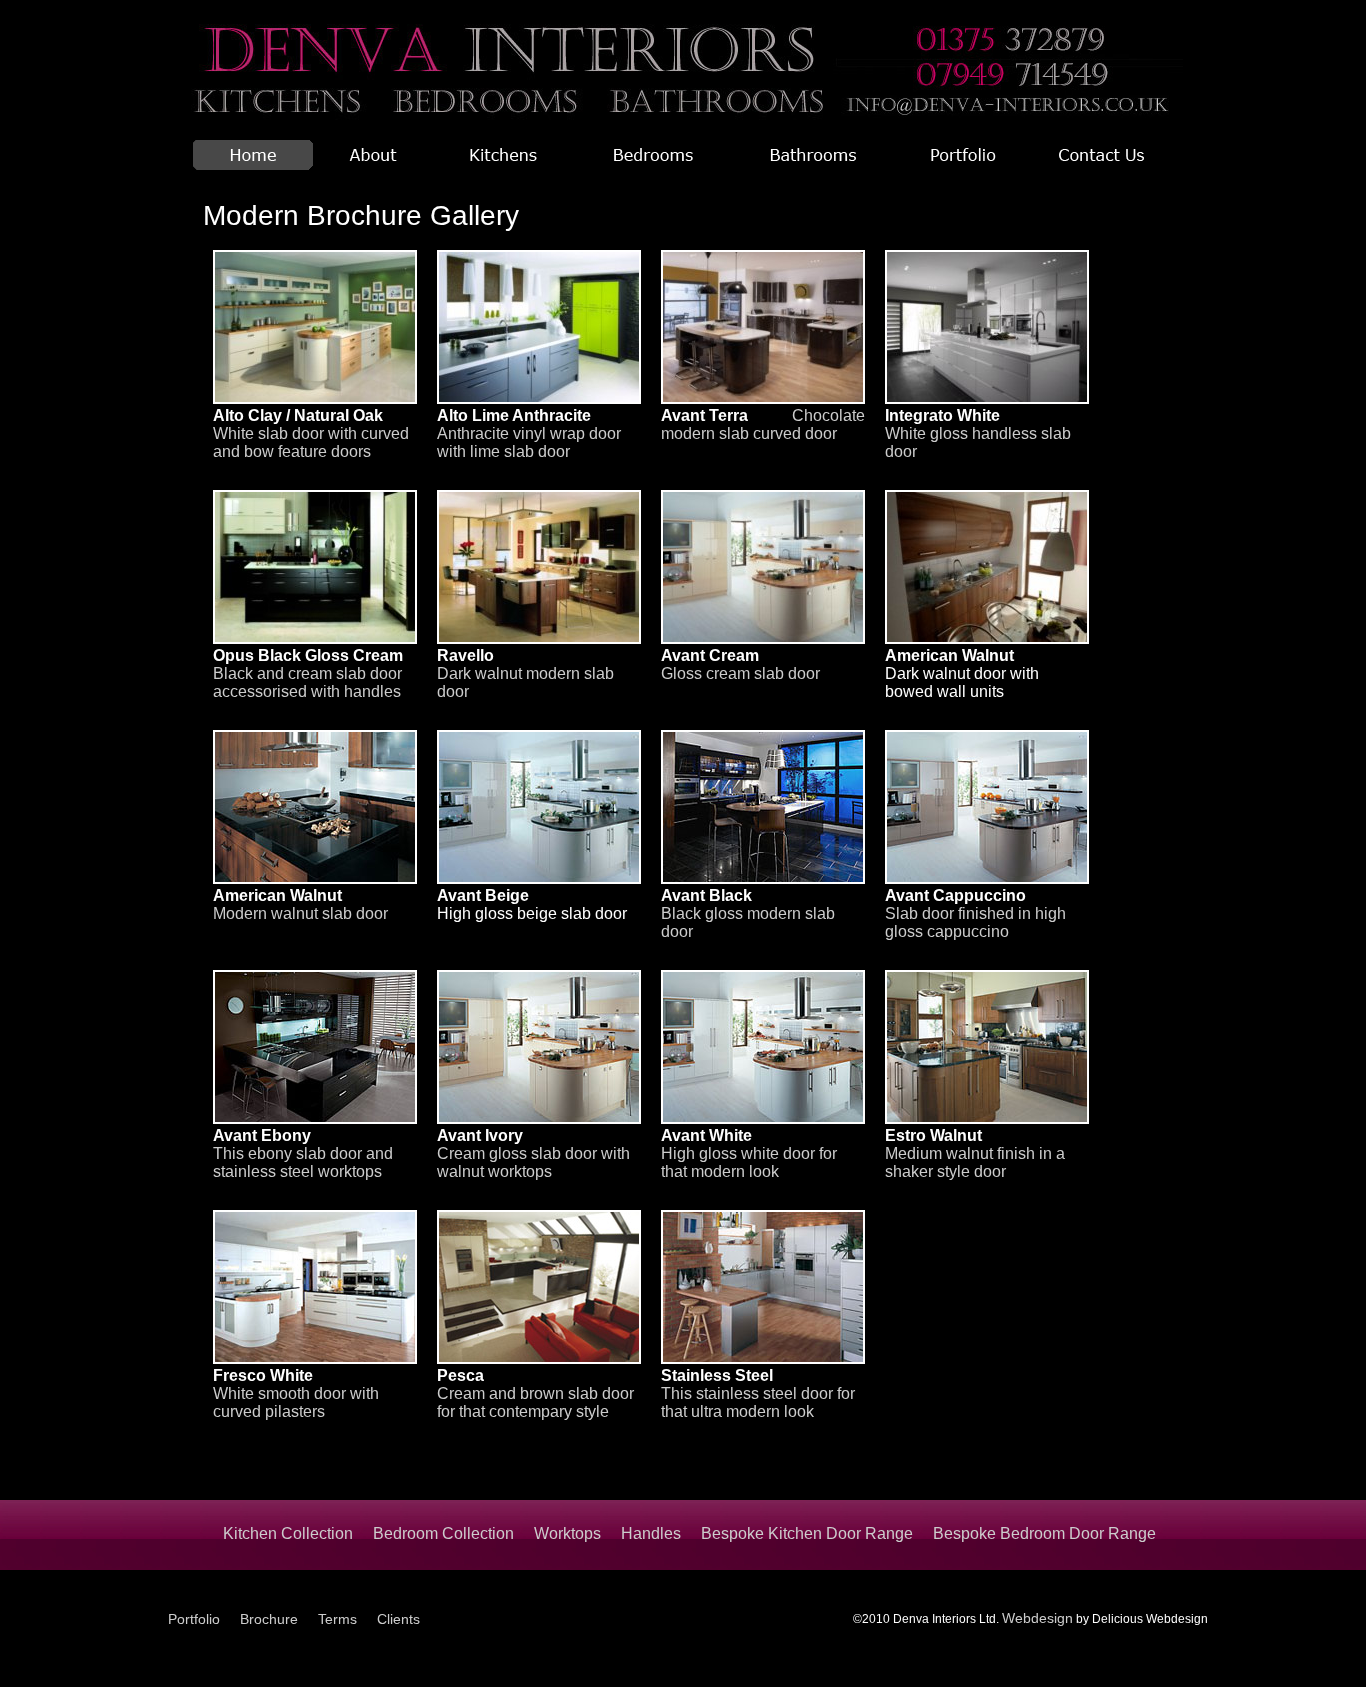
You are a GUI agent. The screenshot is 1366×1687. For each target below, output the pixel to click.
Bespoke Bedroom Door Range (1044, 1533)
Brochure (269, 1619)
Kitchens (503, 155)
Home (253, 155)
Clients (398, 1619)
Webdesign (1037, 1618)
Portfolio (963, 155)
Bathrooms (813, 155)
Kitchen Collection (288, 1533)
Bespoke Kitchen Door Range (807, 1533)
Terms (337, 1619)
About (373, 155)
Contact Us (1103, 155)
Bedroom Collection (443, 1533)
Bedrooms (653, 155)
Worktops (567, 1533)
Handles (651, 1533)
